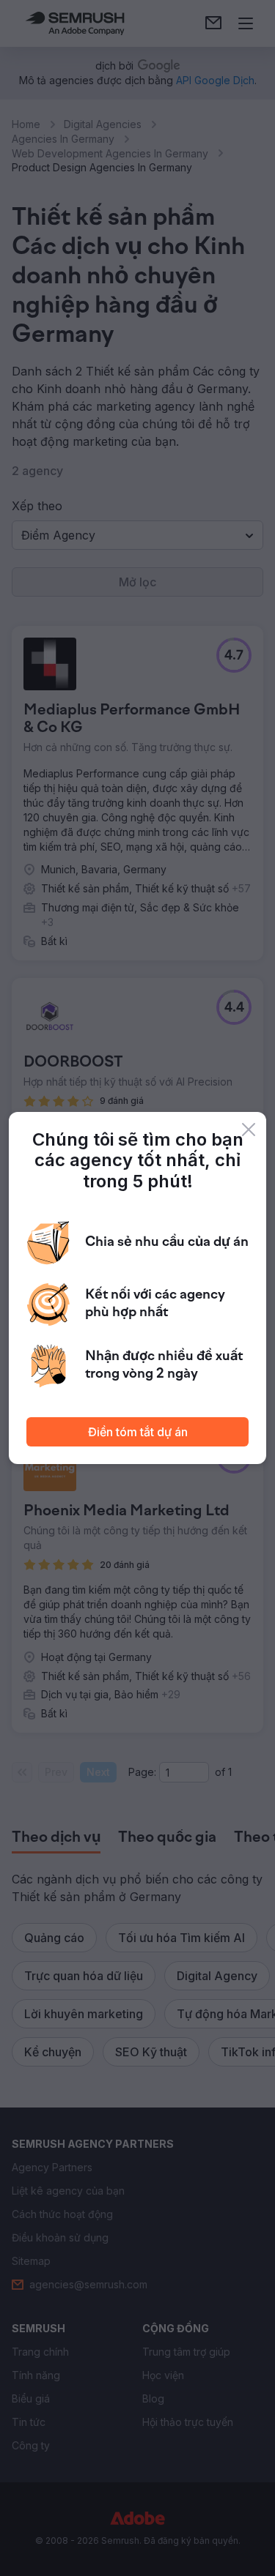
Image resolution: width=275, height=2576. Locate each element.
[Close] (249, 1130)
